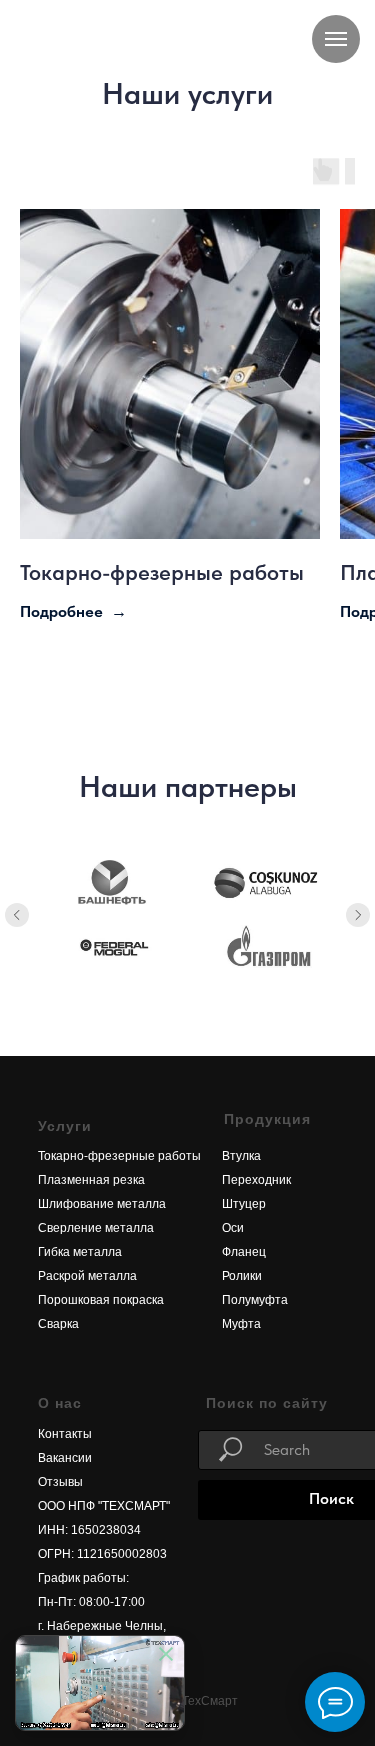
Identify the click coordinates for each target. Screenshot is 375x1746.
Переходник (256, 1180)
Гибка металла (80, 1252)
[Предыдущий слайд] (17, 915)
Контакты (65, 1434)
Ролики (242, 1276)
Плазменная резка (91, 1180)
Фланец (244, 1252)
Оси (233, 1228)
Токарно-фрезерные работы (162, 572)
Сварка (58, 1324)
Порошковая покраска (101, 1300)
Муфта (241, 1324)
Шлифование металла (102, 1204)
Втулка (241, 1156)
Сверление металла (96, 1228)
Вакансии (65, 1458)
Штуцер (244, 1204)
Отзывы (60, 1482)
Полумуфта (255, 1300)
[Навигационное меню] (336, 39)
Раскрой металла (87, 1276)
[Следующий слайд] (358, 915)
